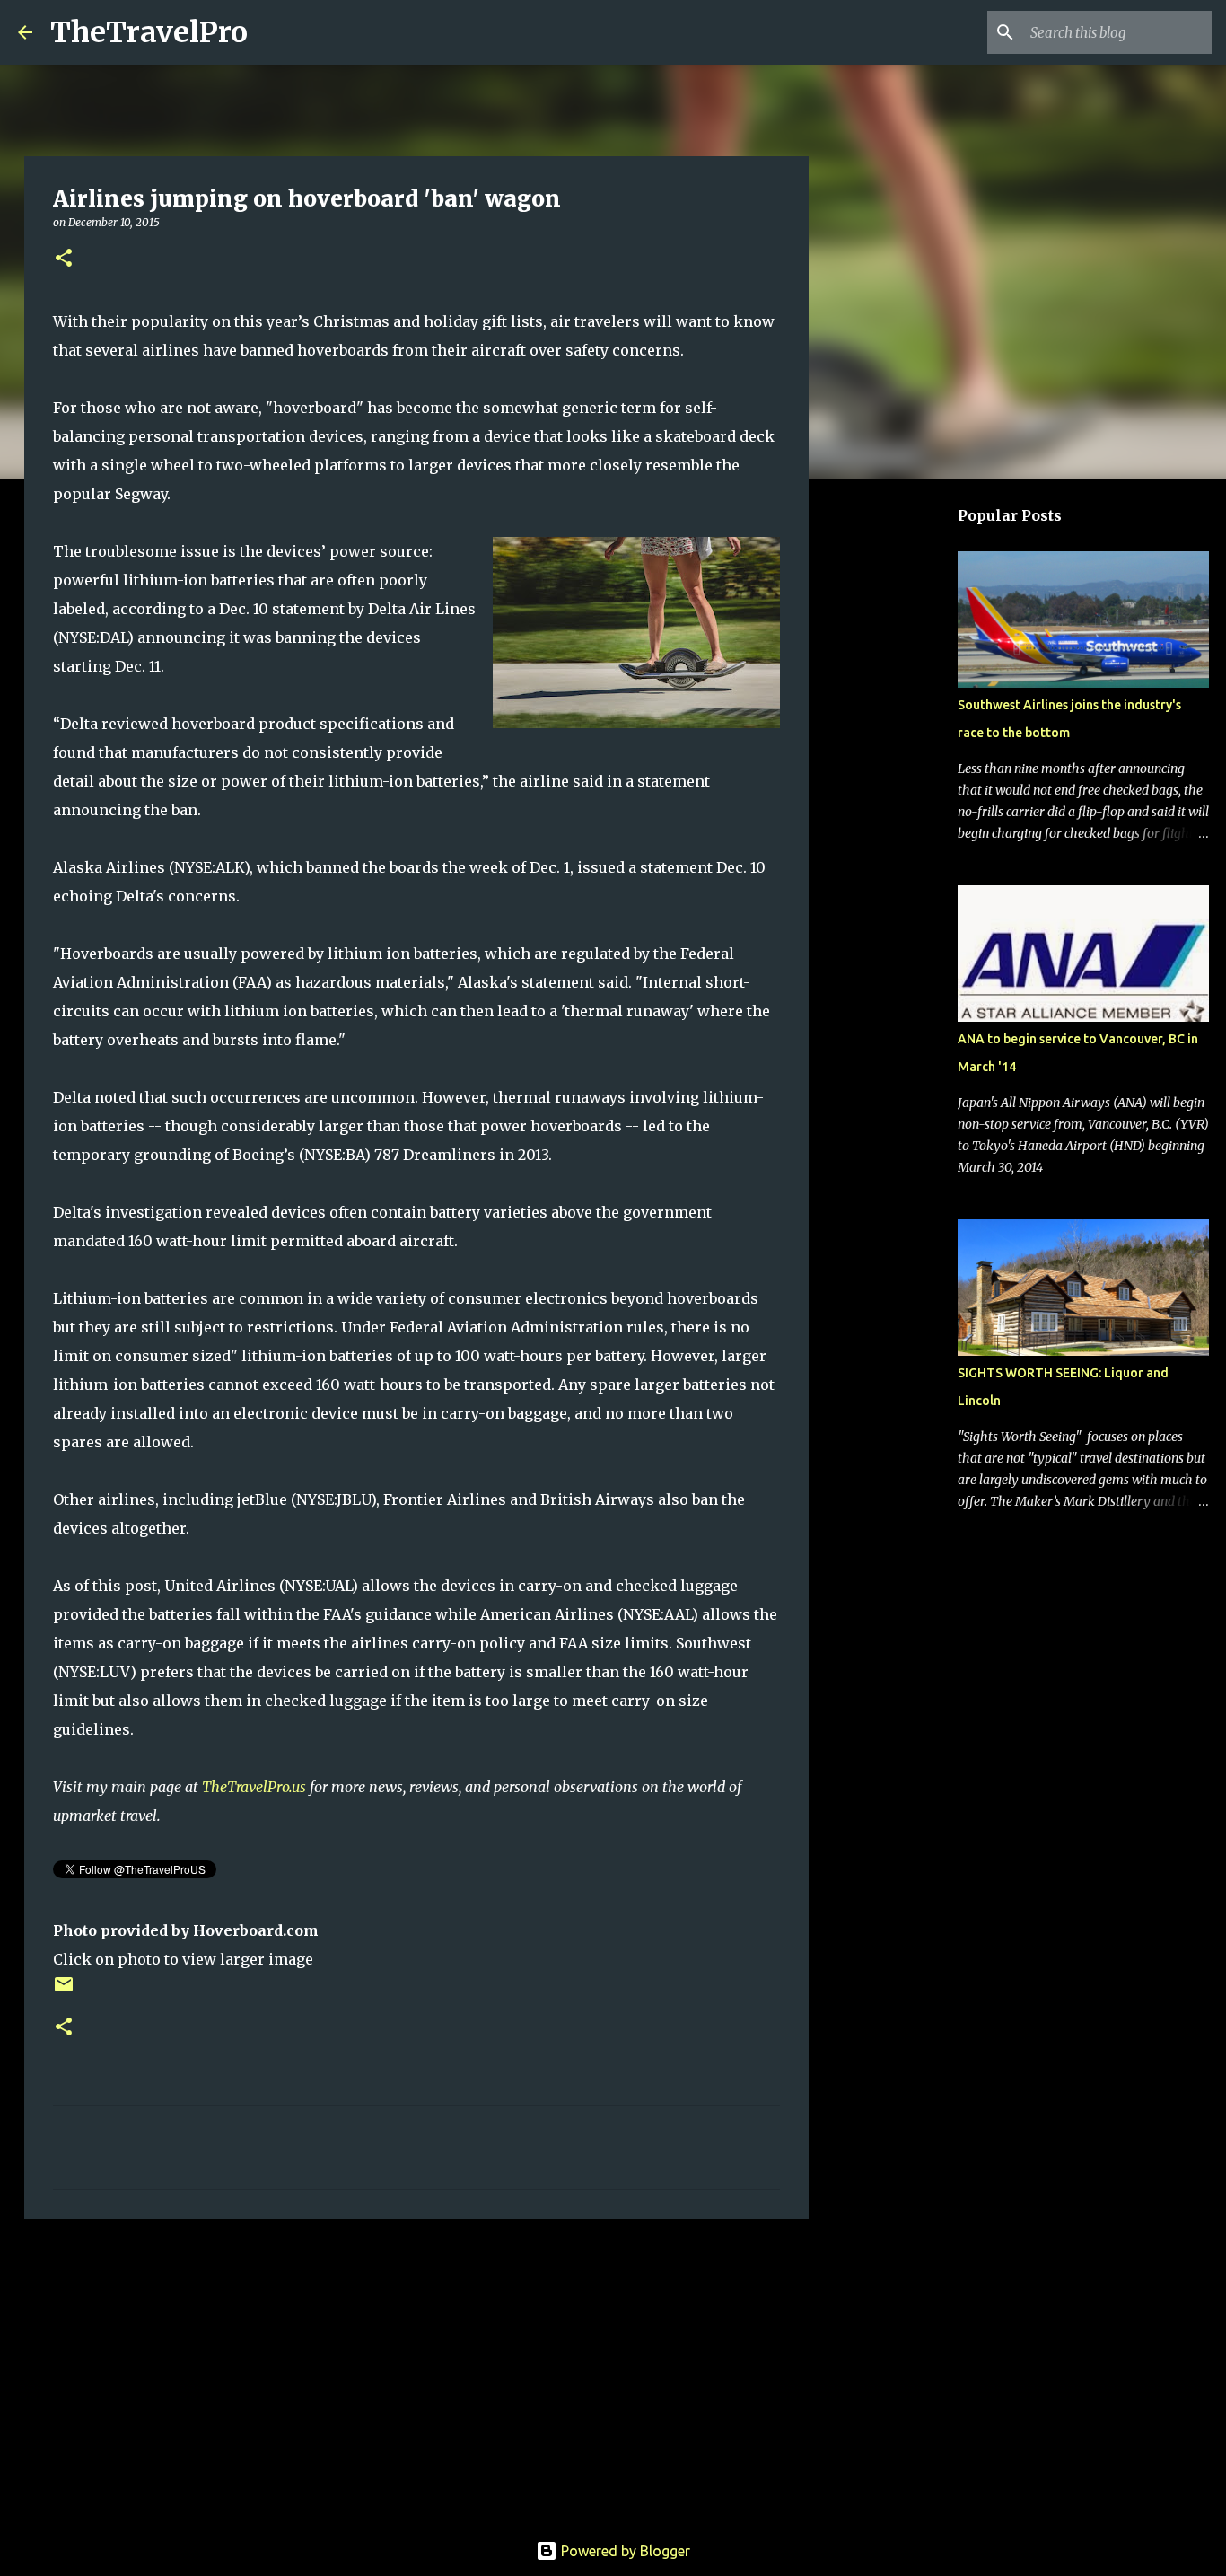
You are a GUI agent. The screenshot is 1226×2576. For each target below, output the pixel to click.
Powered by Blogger (624, 2551)
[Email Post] (64, 1991)
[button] (64, 259)
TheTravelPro (149, 32)
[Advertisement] (416, 2371)
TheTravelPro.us (254, 1787)
